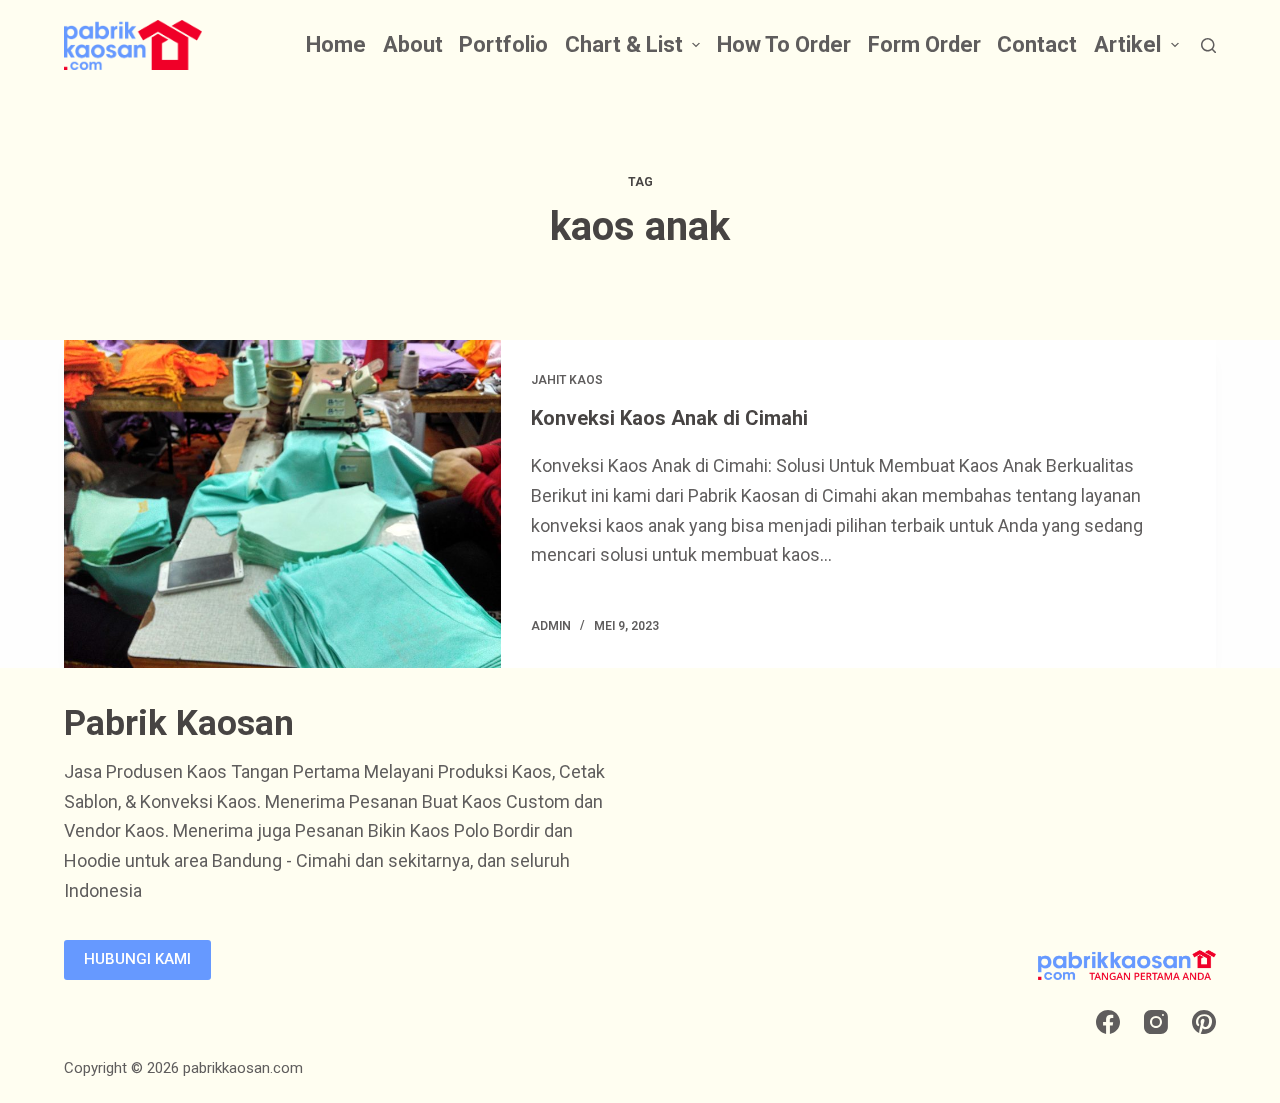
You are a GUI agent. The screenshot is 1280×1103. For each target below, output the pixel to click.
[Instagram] (1156, 1022)
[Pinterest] (1204, 1022)
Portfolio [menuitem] (503, 44)
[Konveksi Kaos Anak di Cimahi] (282, 504)
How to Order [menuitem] (784, 44)
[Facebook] (1108, 1022)
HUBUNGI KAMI (137, 959)
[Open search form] (1208, 45)
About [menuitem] (413, 44)
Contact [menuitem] (1037, 44)
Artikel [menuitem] (1127, 44)
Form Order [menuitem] (924, 44)
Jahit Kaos (567, 380)
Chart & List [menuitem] (624, 44)
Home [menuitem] (336, 44)
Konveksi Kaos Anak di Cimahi (669, 418)
